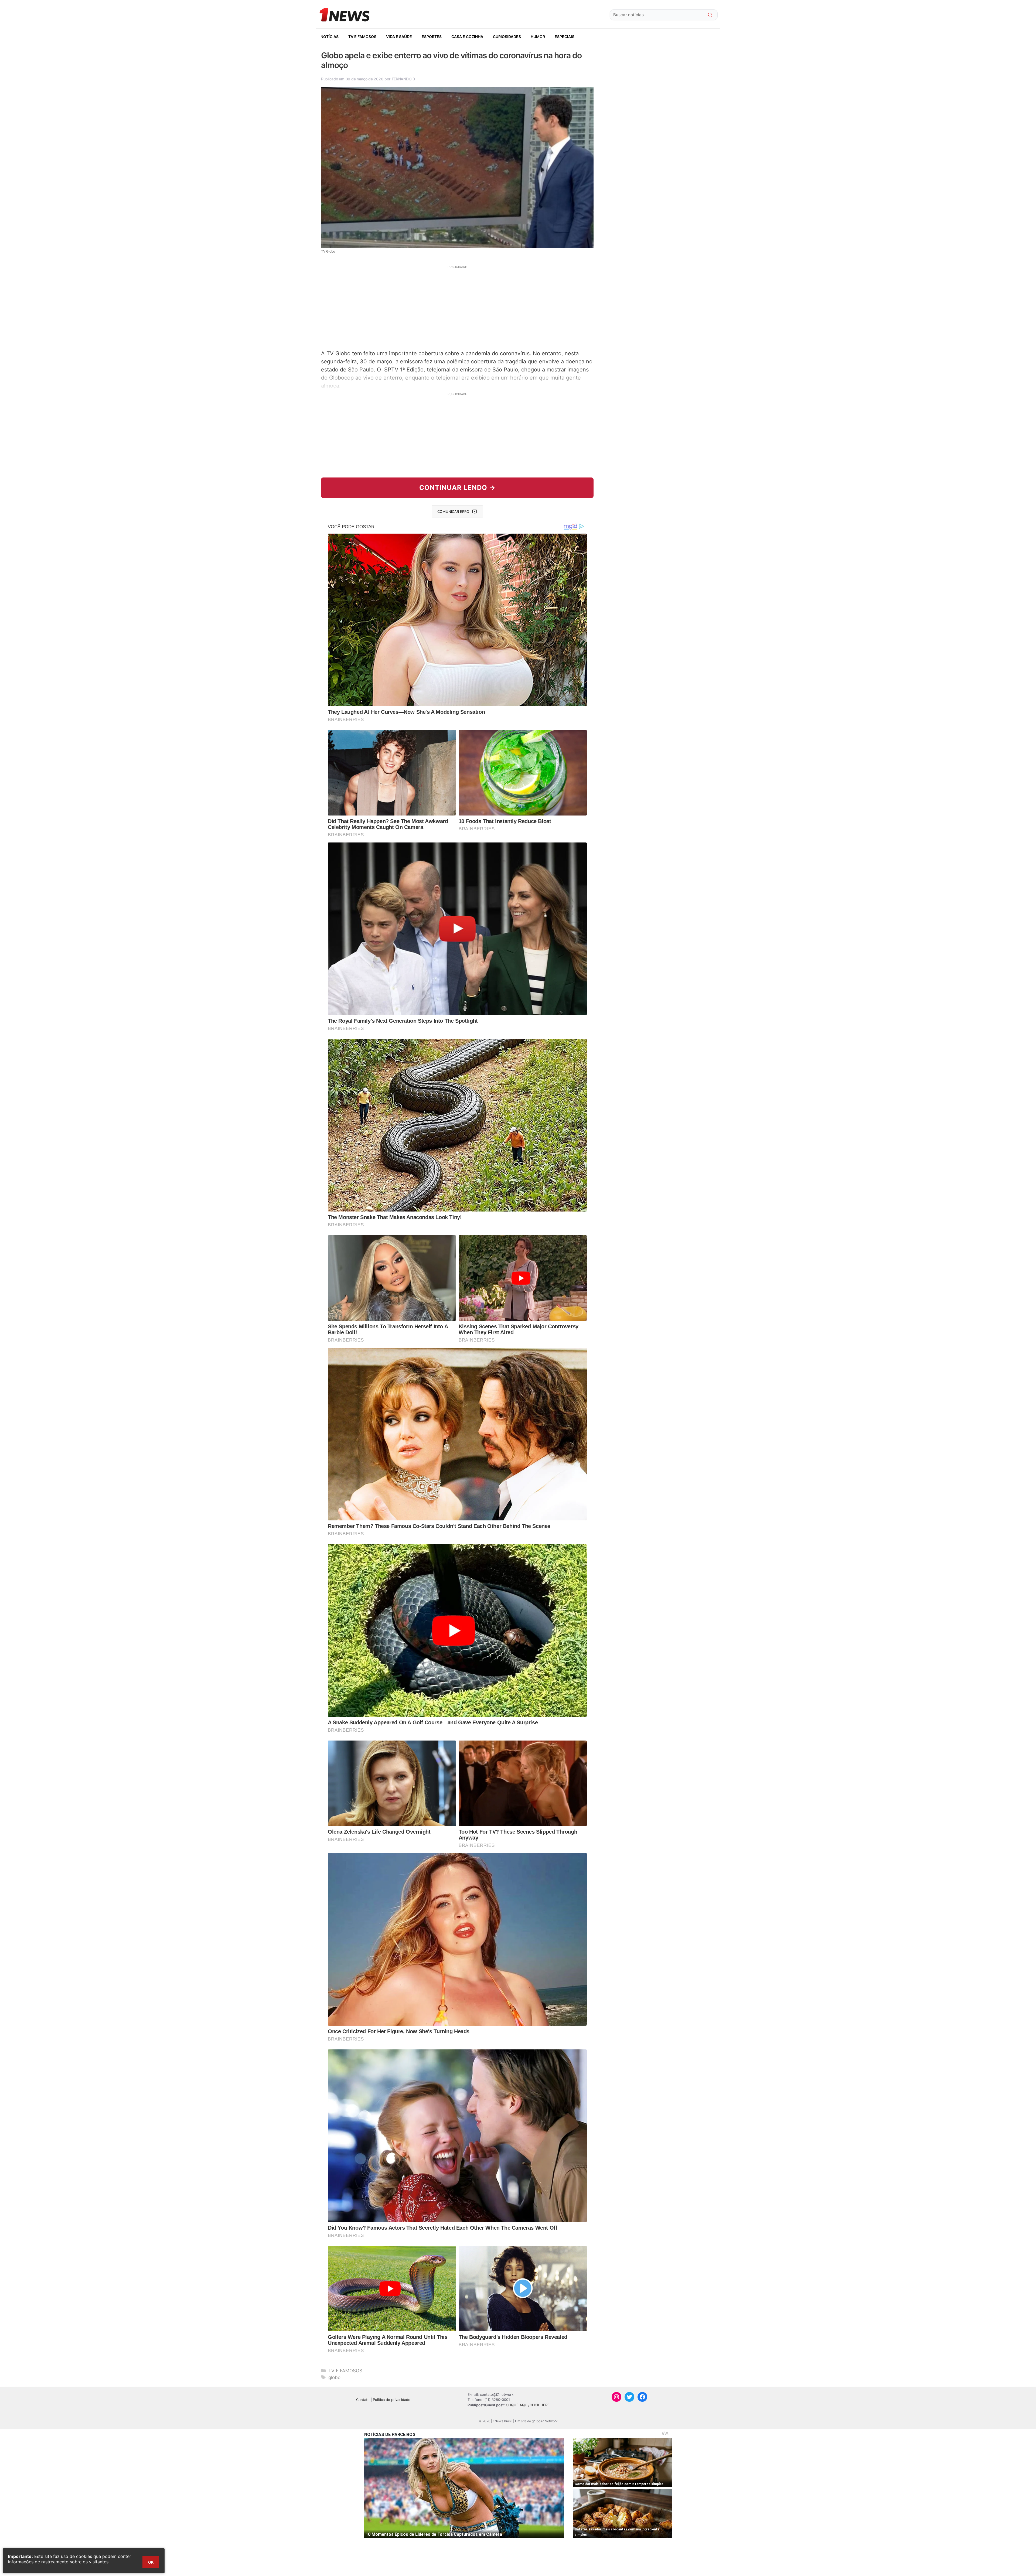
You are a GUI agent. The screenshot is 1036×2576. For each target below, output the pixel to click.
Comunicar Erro (453, 511)
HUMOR (538, 37)
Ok (151, 2562)
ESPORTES (432, 37)
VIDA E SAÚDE (399, 37)
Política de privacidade (392, 2400)
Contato (363, 2400)
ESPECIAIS (565, 37)
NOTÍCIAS (330, 37)
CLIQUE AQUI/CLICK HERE (528, 2405)
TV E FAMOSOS (362, 37)
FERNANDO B (403, 79)
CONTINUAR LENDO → (457, 488)
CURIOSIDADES (507, 37)
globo (334, 2377)
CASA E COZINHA (467, 37)
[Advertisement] (457, 307)
